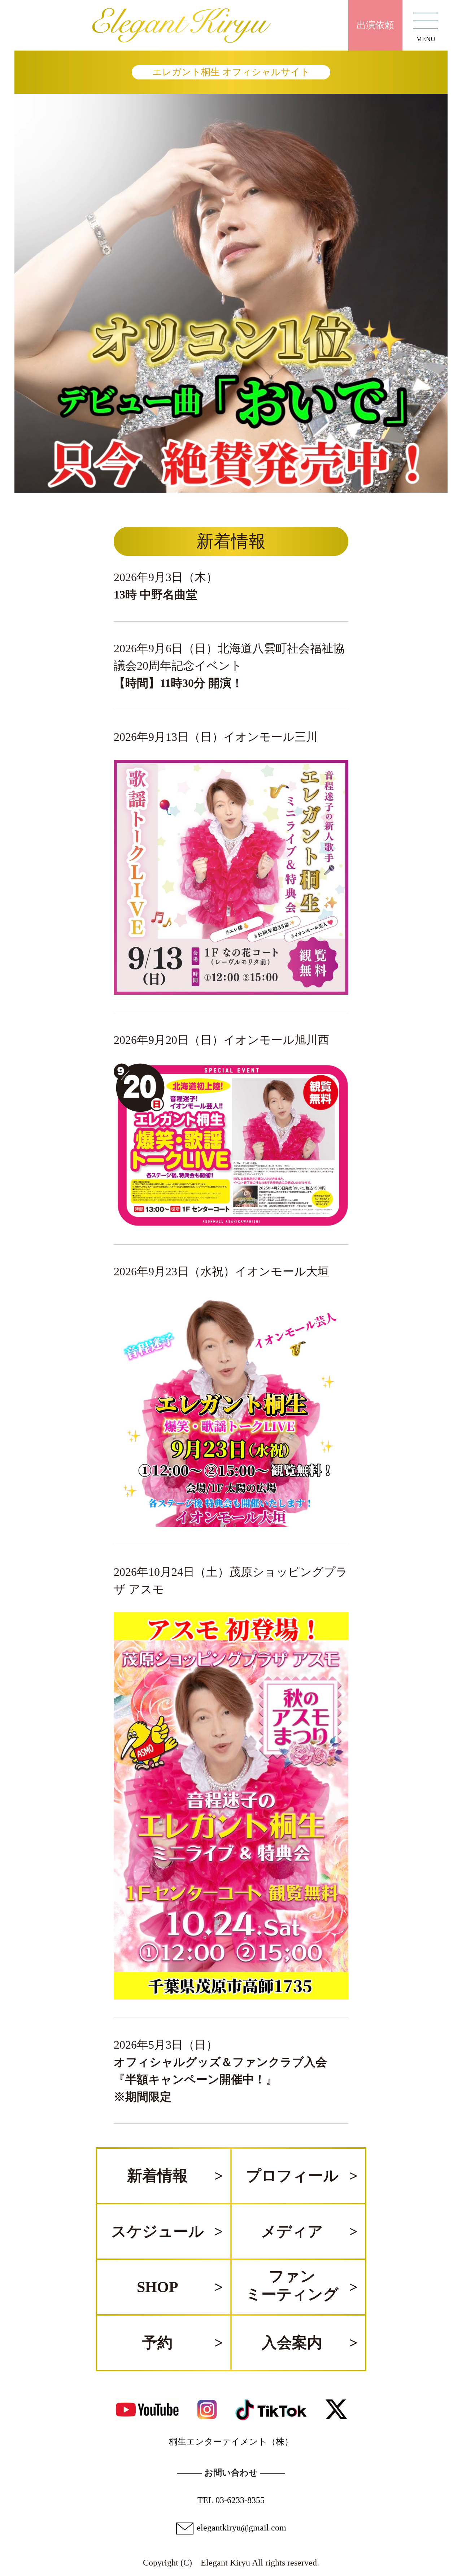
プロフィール (292, 2176)
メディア (292, 2231)
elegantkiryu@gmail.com (241, 2528)
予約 (157, 2343)
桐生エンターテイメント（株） (231, 2442)
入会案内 (292, 2343)
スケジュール (158, 2231)
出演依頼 (375, 25)
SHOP (158, 2287)
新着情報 (157, 2176)
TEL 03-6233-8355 (231, 2500)
